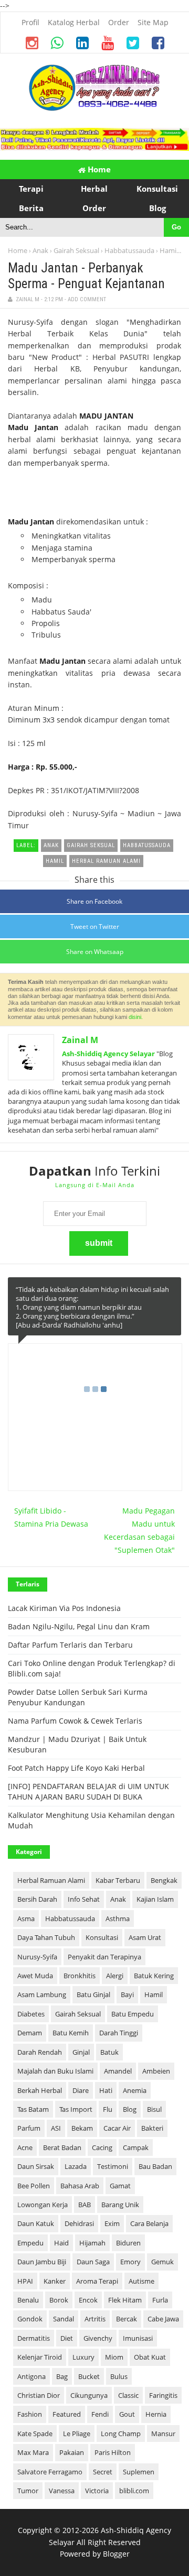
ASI (56, 2128)
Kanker (55, 2281)
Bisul (154, 2109)
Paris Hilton (113, 2452)
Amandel (118, 2071)
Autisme (141, 2281)
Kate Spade (35, 2434)
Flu (108, 2109)
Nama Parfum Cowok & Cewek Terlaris (75, 1721)
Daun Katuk (36, 2223)
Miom (114, 2357)
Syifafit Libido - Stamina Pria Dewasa (51, 1517)
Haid (61, 2243)
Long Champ (121, 2434)
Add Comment (87, 299)
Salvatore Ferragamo (50, 2472)
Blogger (116, 2554)
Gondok (30, 2319)
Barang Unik (120, 2205)
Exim (112, 2223)
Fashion (30, 2414)
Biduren (128, 2243)
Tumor (28, 2491)
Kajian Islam (155, 1899)
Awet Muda (35, 1976)
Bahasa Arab (80, 2186)
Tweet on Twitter (95, 927)
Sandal (64, 2319)
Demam (30, 2033)
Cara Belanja (149, 2223)
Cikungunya (89, 2395)
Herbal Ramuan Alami (51, 1880)
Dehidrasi (79, 2223)
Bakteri (152, 2128)
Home (98, 169)
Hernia (156, 2414)
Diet (67, 2338)
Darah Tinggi (119, 2033)
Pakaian (72, 2452)
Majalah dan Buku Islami (55, 2071)
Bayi (127, 1994)
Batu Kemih (71, 2033)
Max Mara (33, 2452)
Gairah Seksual (76, 250)
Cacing (102, 2147)
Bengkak (164, 1880)
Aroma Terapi (97, 2281)
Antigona (31, 2376)
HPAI (25, 2281)
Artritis (95, 2319)
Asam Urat (145, 1937)
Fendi (100, 2414)
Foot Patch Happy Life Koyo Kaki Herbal (76, 1768)
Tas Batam (33, 2109)
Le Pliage (77, 2434)
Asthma (118, 1919)
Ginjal (81, 2052)
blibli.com (134, 2491)
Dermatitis (34, 2338)
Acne (25, 2147)
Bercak (127, 2319)
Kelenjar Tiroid (40, 2357)
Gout (127, 2414)
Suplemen (139, 2472)
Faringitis (163, 2395)
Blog (130, 2109)
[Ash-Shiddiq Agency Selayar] (94, 108)
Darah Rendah (40, 2052)
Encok (88, 2300)
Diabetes (31, 2014)
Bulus (119, 2376)
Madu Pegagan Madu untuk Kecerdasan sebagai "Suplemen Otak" (139, 1530)
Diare (81, 2090)
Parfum (29, 2128)
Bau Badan (155, 2166)
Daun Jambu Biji (42, 2262)
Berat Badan (62, 2147)
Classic (128, 2395)
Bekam (82, 2128)
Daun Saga (93, 2262)
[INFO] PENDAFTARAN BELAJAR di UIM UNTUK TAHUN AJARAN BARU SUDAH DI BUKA (88, 1791)
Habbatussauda (129, 250)
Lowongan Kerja (43, 2205)
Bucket (89, 2376)
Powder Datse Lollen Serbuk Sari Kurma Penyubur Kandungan (78, 1697)
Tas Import (76, 2109)
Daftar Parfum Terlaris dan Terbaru (70, 1645)
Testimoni (113, 2166)
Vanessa (62, 2491)
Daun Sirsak (36, 2166)
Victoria (97, 2491)
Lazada (76, 2166)
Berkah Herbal (40, 2090)
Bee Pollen (34, 2186)
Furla (160, 2300)
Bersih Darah (37, 1899)
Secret (103, 2472)
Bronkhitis (80, 1976)
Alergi (115, 1976)
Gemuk (162, 2262)
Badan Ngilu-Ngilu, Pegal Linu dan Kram (79, 1626)
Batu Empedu (133, 2014)
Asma (26, 1919)
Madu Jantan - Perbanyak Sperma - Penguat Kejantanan (86, 276)
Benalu (28, 2300)
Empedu (30, 2243)
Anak (40, 250)
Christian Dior (39, 2395)
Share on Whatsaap (95, 952)
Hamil (169, 250)
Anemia (135, 2090)
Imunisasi (138, 2338)
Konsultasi (102, 1937)
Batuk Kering (154, 1976)
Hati (106, 2090)
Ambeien (156, 2071)
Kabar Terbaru (118, 1880)
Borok (59, 2300)
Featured (67, 2414)
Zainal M (80, 1040)
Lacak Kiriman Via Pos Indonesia (64, 1608)
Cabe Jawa (163, 2319)
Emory (130, 2262)
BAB (85, 2205)
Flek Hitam (125, 2300)
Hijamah (92, 2243)
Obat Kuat (150, 2357)
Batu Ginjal (93, 1994)
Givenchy (98, 2338)
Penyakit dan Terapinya (104, 1957)
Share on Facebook (94, 901)
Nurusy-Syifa (37, 1957)
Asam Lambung (42, 1994)
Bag (62, 2376)
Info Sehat (84, 1899)
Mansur (163, 2434)
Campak (136, 2147)
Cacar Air (117, 2128)
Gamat (120, 2186)
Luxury (83, 2357)
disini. (136, 1017)
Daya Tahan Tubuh (46, 1937)
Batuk (109, 2052)
